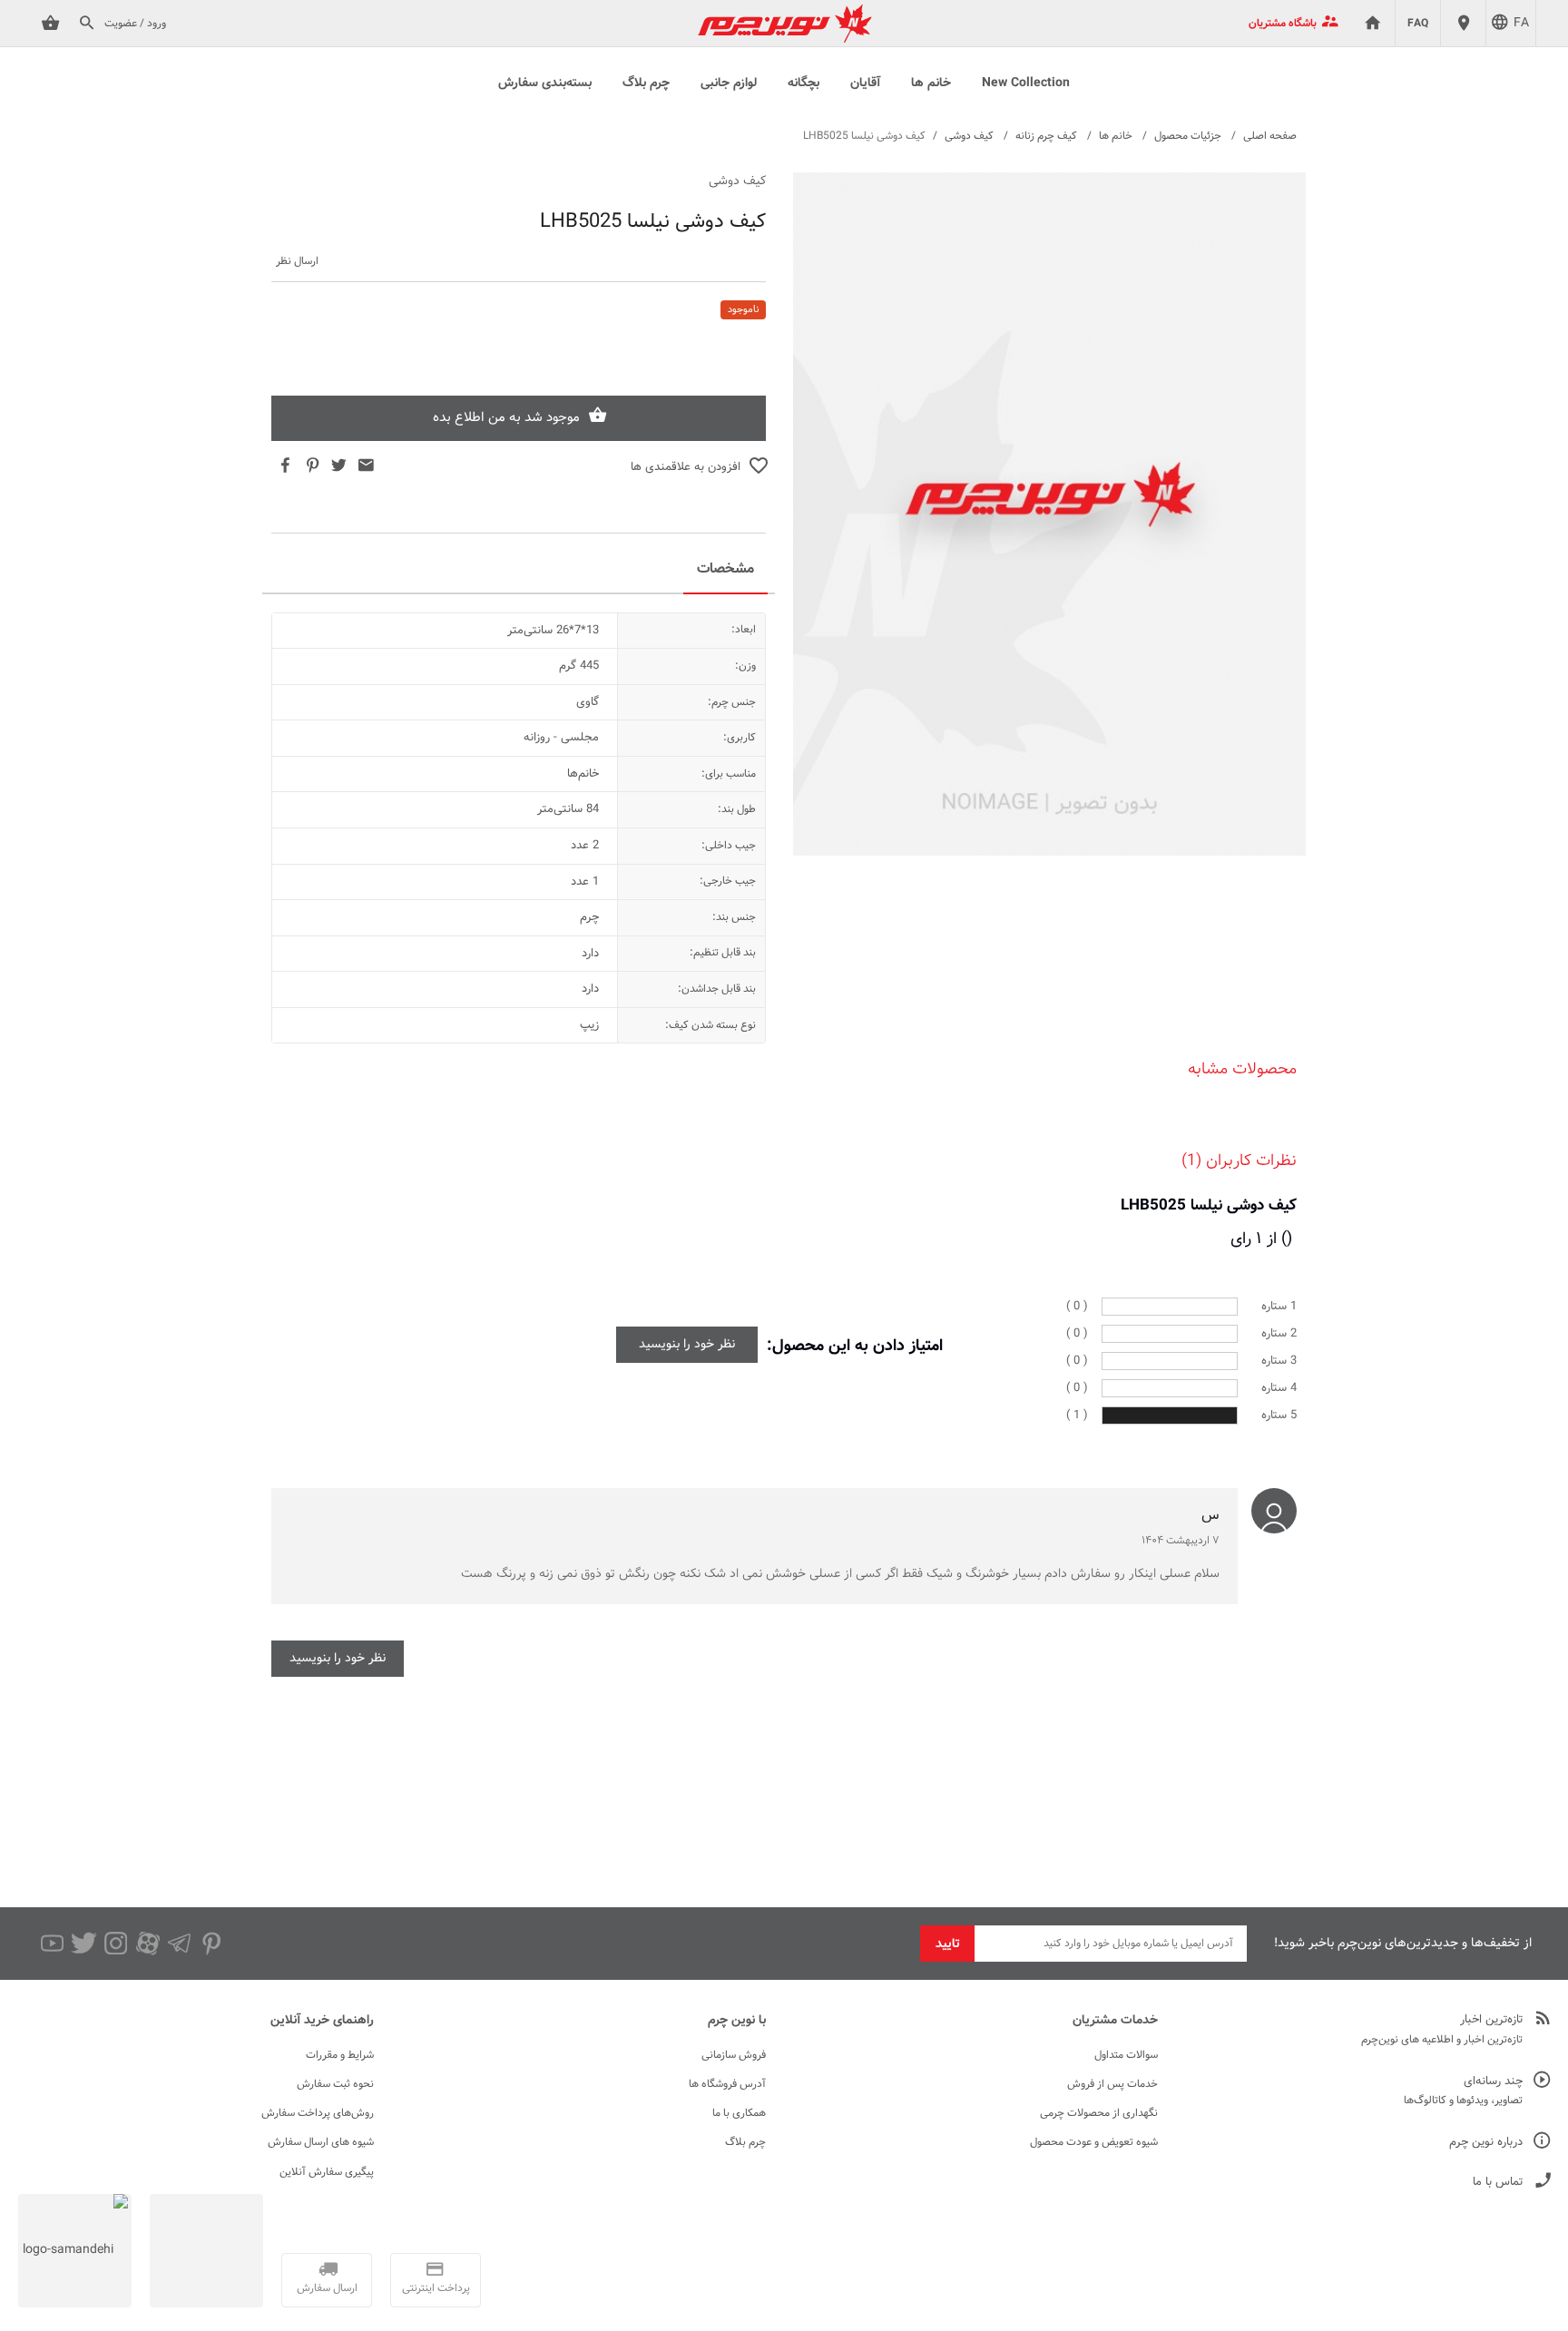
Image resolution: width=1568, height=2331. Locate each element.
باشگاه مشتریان (1283, 24)
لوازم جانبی (729, 83)
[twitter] (84, 1944)
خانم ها (931, 83)
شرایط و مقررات (340, 2055)
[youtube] (52, 1944)
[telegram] (179, 1944)
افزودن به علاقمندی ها (686, 467)
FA (1521, 24)
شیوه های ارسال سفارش (321, 2142)
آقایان (865, 83)
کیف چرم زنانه (1046, 136)
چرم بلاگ (646, 83)
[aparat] (147, 1944)
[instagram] (116, 1944)
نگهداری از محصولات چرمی (1099, 2113)
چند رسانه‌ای (1493, 2082)
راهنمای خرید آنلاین (322, 2021)
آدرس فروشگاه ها (727, 2084)
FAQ (1418, 24)
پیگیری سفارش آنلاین (327, 2172)
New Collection (1026, 83)
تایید (948, 1944)
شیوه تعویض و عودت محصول (1094, 2142)
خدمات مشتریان (1115, 2021)
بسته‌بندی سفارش (545, 83)
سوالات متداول (1126, 2055)
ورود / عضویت (135, 24)
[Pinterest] (211, 1944)
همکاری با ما (739, 2113)
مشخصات (725, 569)
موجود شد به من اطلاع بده (506, 418)
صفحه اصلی (1270, 136)
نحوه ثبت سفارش (335, 2084)
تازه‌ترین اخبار (1491, 2020)
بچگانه (804, 83)
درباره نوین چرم (1486, 2143)
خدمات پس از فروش (1112, 2084)
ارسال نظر (297, 262)
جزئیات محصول (1188, 136)
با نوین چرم (737, 2021)
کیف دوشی (969, 136)
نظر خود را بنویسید (687, 1345)
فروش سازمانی (734, 2055)
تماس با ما (1498, 2183)
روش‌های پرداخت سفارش (318, 2113)
